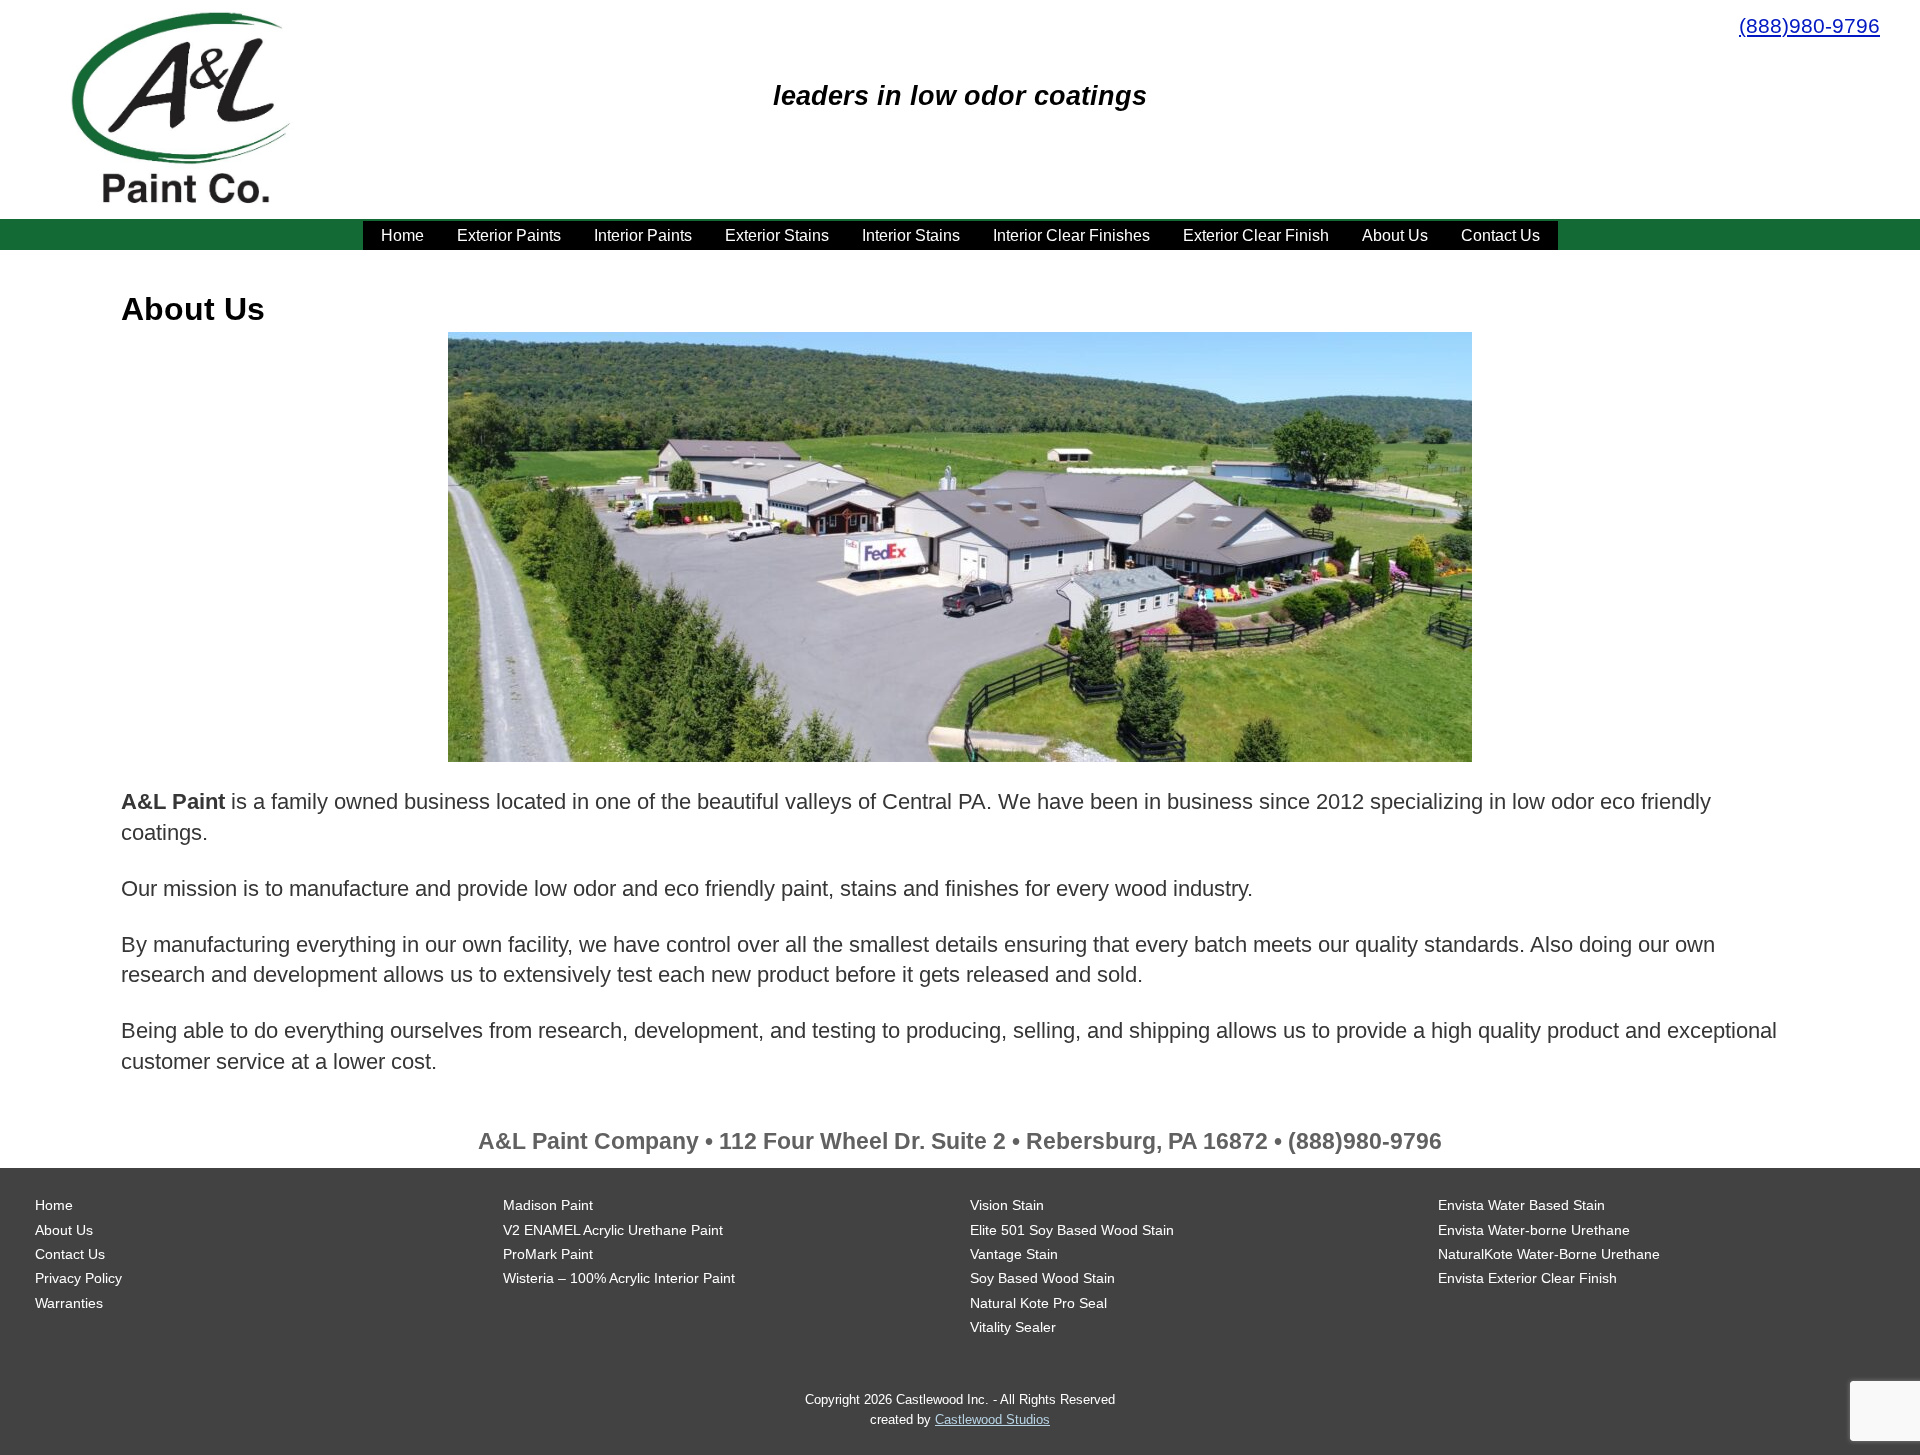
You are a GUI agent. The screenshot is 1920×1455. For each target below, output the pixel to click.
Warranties (69, 1303)
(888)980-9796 (1809, 25)
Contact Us (1500, 235)
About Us (1395, 235)
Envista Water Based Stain (1521, 1205)
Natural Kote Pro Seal (1038, 1303)
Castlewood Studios (992, 1419)
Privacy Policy (78, 1278)
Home (402, 235)
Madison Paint (548, 1205)
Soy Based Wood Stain (1042, 1278)
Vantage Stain (1014, 1254)
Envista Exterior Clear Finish (1527, 1278)
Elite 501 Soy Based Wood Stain (1072, 1230)
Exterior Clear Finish (1256, 235)
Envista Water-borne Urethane (1534, 1230)
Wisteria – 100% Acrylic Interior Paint (619, 1278)
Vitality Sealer (1013, 1327)
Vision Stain (1007, 1205)
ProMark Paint (548, 1254)
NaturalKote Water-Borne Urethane (1549, 1254)
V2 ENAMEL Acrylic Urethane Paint (613, 1230)
